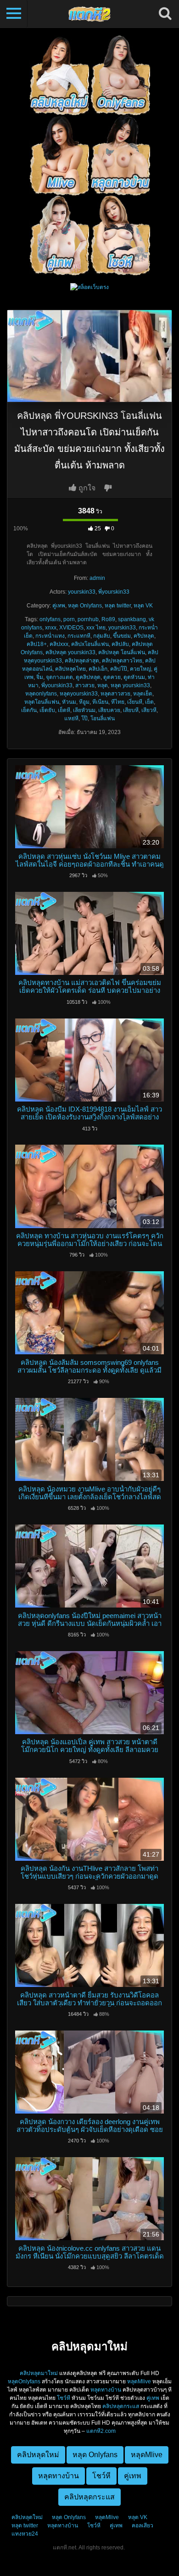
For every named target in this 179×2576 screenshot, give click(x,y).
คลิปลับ (120, 644)
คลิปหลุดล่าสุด (82, 661)
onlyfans (50, 619)
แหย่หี (71, 718)
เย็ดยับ (47, 710)
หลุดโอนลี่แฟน (42, 702)
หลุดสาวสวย (115, 694)
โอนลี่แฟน (103, 718)
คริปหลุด (144, 636)
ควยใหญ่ (140, 669)
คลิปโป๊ (119, 669)
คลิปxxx (59, 644)
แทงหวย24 (25, 2534)
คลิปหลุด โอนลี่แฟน (122, 652)
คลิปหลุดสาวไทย (122, 661)
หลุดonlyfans (41, 694)
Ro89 (108, 619)
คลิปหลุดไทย (70, 669)
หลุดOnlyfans (24, 2381)
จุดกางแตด (59, 677)
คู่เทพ (59, 606)
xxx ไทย (96, 628)
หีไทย (118, 702)
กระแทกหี (79, 636)
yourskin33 (82, 592)
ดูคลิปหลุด (88, 677)
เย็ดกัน (29, 710)
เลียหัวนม (84, 710)
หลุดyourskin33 (79, 694)
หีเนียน (100, 702)
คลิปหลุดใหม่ (27, 2517)
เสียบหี (131, 710)
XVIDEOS (71, 628)
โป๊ (84, 718)
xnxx (51, 628)
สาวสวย (85, 685)
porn (69, 619)
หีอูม (84, 702)
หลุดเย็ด (143, 694)
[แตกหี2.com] (89, 14)
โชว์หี (64, 2398)
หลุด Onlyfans (85, 606)
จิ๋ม (40, 677)
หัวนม (69, 702)
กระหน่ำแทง (50, 636)
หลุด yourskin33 (130, 685)
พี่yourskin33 (114, 592)
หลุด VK (143, 606)
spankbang (132, 619)
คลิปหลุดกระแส (121, 2406)
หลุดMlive (139, 2381)
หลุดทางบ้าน (106, 2390)
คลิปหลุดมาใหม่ (39, 2373)
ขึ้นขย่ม (122, 636)
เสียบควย (109, 710)
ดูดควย (112, 677)
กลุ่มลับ (102, 636)
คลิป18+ (37, 644)
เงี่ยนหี (135, 702)
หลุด (103, 685)
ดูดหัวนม (134, 677)
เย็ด (149, 702)
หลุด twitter (118, 606)
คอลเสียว (143, 2526)
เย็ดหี (64, 710)
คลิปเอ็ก (98, 669)
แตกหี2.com (101, 2431)
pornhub (88, 619)
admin (97, 578)
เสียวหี (149, 710)
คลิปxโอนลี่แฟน (90, 644)
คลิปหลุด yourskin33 (70, 652)
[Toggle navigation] (14, 14)
